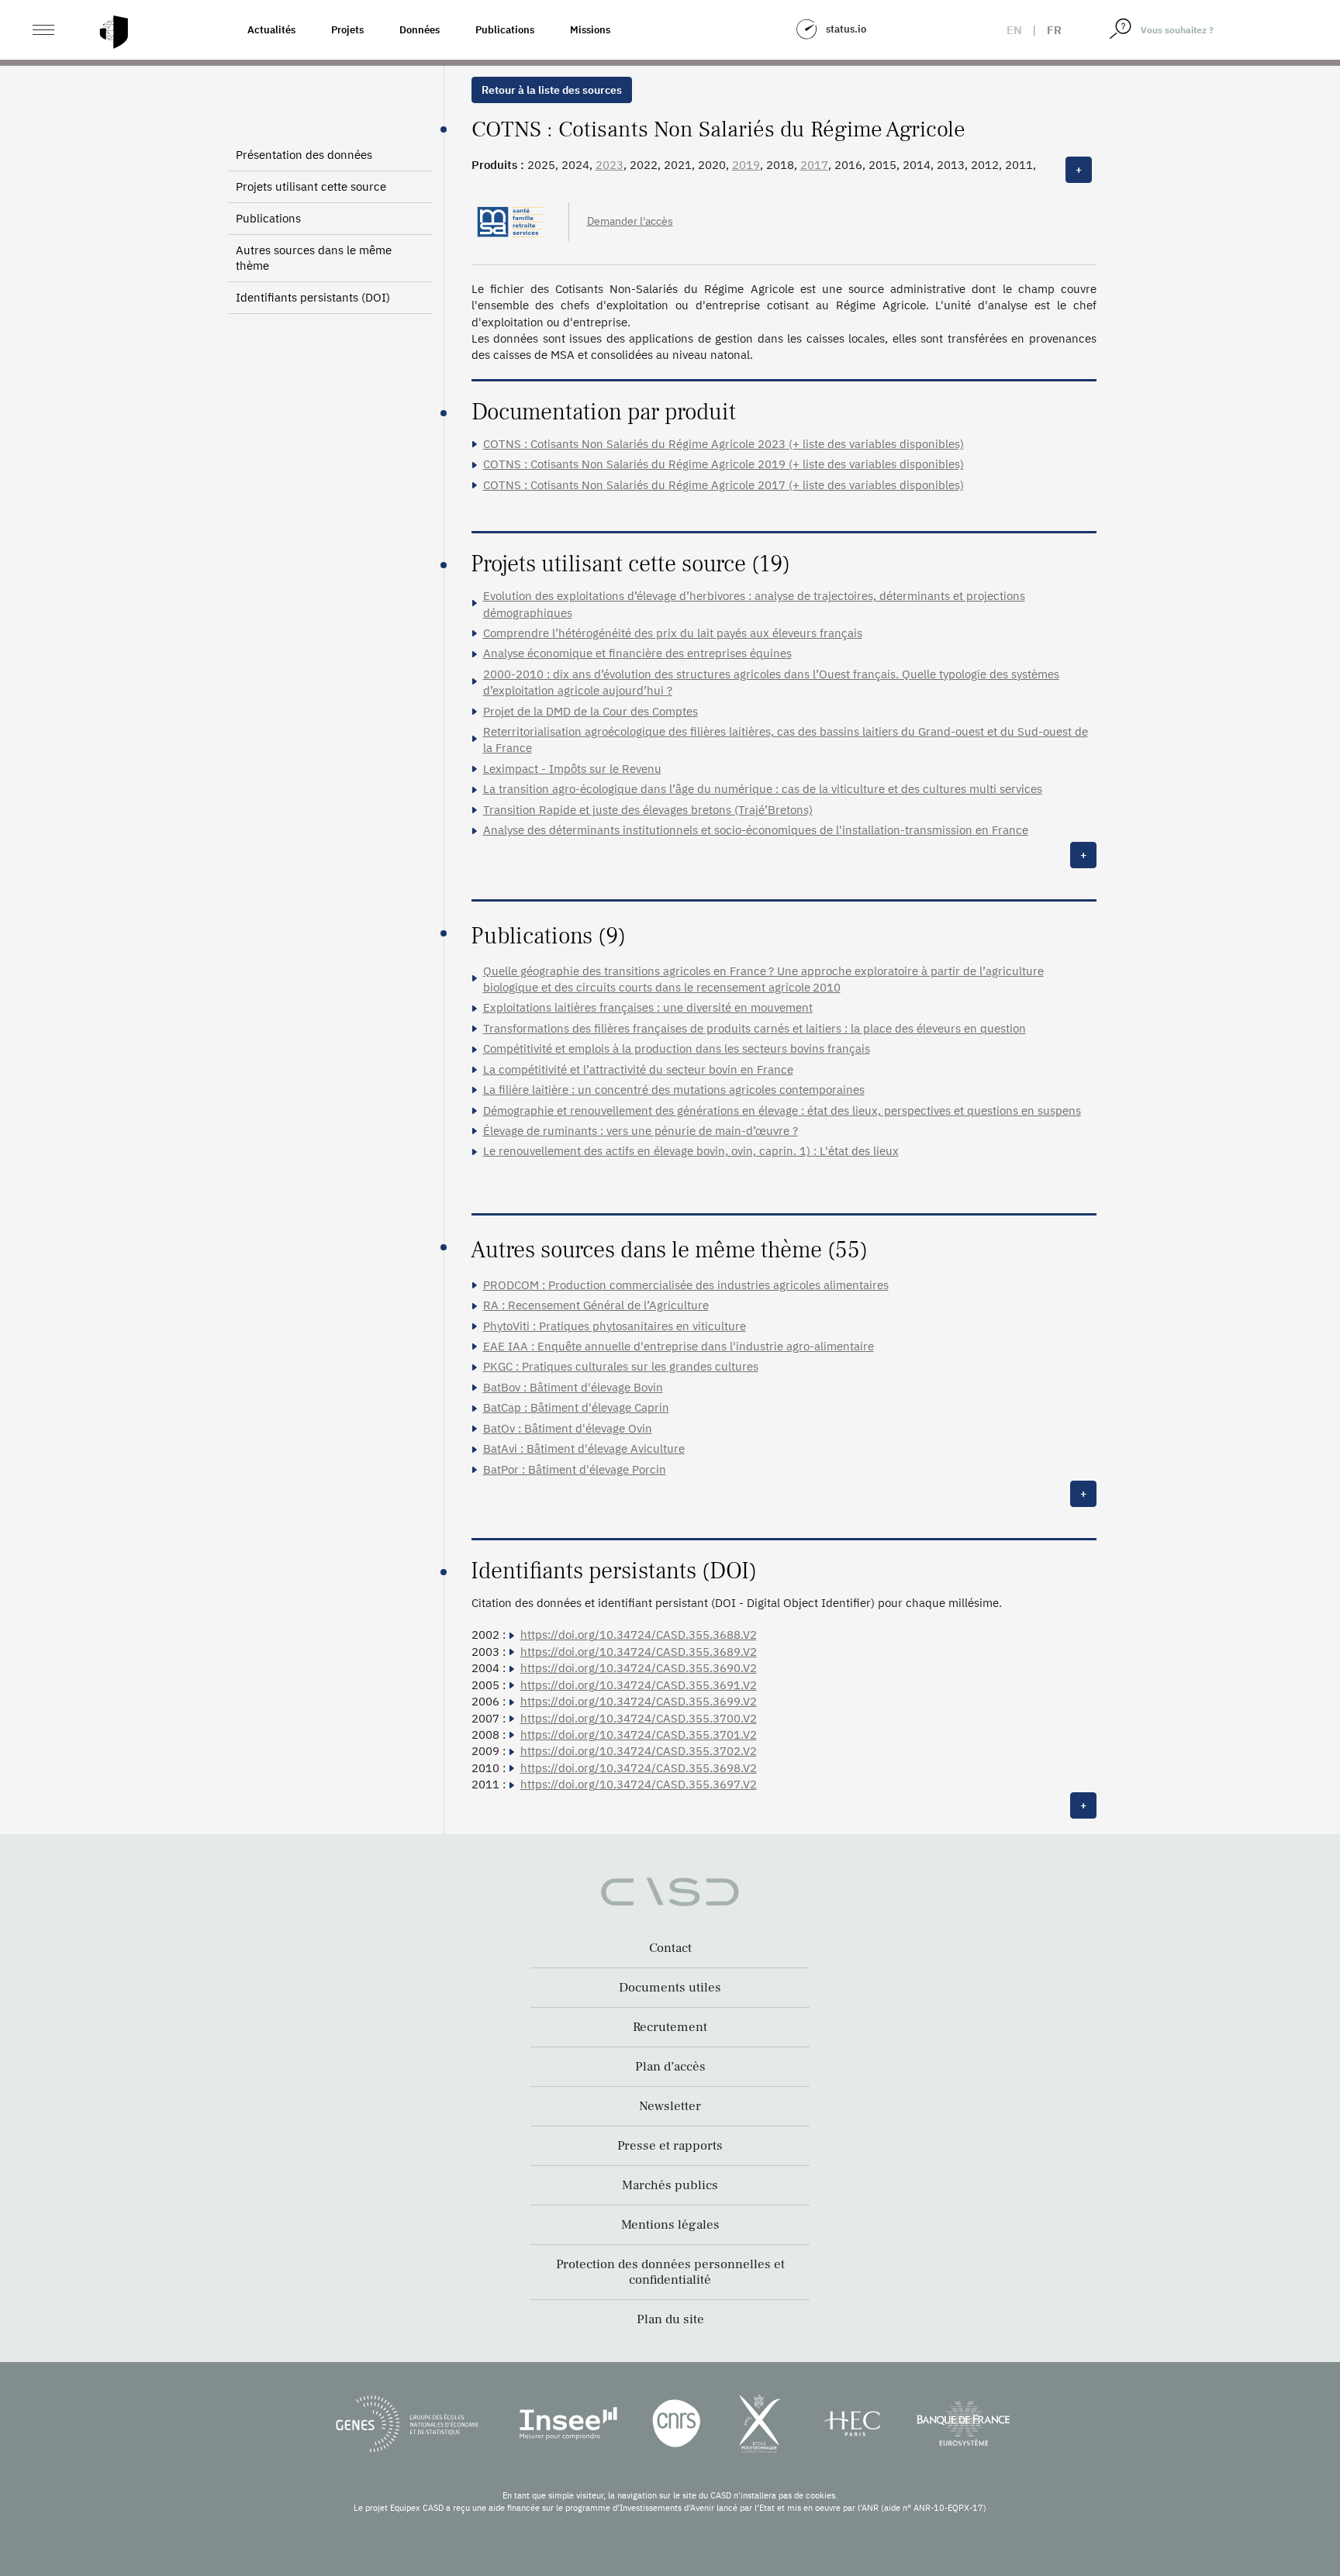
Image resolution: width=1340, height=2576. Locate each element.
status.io (846, 29)
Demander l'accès (630, 221)
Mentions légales (670, 2225)
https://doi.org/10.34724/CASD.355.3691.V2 (639, 1685)
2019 (746, 165)
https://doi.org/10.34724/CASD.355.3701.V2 (639, 1735)
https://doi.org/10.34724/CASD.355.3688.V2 (639, 1635)
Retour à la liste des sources (552, 90)
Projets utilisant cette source (311, 186)
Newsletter (670, 2106)
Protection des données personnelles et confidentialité (670, 2272)
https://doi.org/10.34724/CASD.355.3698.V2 (639, 1768)
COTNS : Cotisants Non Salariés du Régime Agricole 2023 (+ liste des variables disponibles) (724, 444)
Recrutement (670, 2027)
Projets (347, 30)
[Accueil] (114, 32)
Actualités (271, 30)
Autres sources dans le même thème (314, 258)
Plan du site (670, 2319)
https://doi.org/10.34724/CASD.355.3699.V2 (639, 1701)
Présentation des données (304, 155)
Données (420, 30)
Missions (590, 30)
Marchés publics (670, 2185)
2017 (814, 165)
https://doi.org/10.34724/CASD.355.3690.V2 (639, 1668)
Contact (670, 1948)
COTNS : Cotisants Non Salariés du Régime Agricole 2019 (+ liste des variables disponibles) (724, 464)
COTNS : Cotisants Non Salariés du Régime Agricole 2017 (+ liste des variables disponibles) (724, 485)
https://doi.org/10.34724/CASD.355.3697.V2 (639, 1784)
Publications (505, 30)
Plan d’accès (670, 2067)
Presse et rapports (670, 2146)
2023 (610, 165)
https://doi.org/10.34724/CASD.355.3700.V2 (639, 1718)
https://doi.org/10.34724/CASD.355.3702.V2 (639, 1751)
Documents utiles (670, 1988)
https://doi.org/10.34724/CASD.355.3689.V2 (639, 1652)
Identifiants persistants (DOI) (313, 297)
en (1014, 30)
